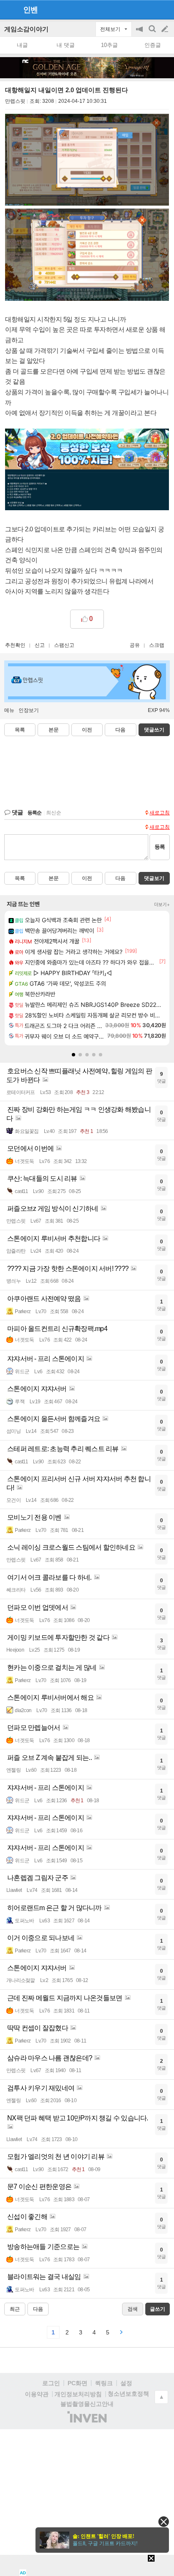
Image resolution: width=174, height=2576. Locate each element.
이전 (87, 730)
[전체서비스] (164, 9)
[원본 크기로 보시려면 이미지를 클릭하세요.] (87, 161)
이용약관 (37, 2394)
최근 (15, 2309)
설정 (126, 2383)
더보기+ (162, 904)
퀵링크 (104, 2383)
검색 (153, 33)
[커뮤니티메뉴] (9, 10)
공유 (135, 645)
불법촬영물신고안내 (87, 2404)
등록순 (34, 813)
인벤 (30, 10)
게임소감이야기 (26, 29)
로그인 (51, 2383)
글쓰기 (166, 29)
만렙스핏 (15, 101)
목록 (20, 730)
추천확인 (15, 645)
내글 (22, 45)
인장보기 (29, 710)
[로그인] (149, 9)
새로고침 (160, 813)
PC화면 (77, 2383)
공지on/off (140, 33)
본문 (54, 730)
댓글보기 (154, 878)
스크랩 (157, 645)
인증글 (153, 45)
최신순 (54, 813)
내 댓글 (66, 45)
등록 (160, 847)
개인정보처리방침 (78, 2394)
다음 (120, 730)
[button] (73, 1055)
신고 (40, 645)
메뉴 (9, 710)
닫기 (164, 2522)
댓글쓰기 (154, 730)
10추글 (109, 45)
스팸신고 (64, 645)
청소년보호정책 (128, 2394)
